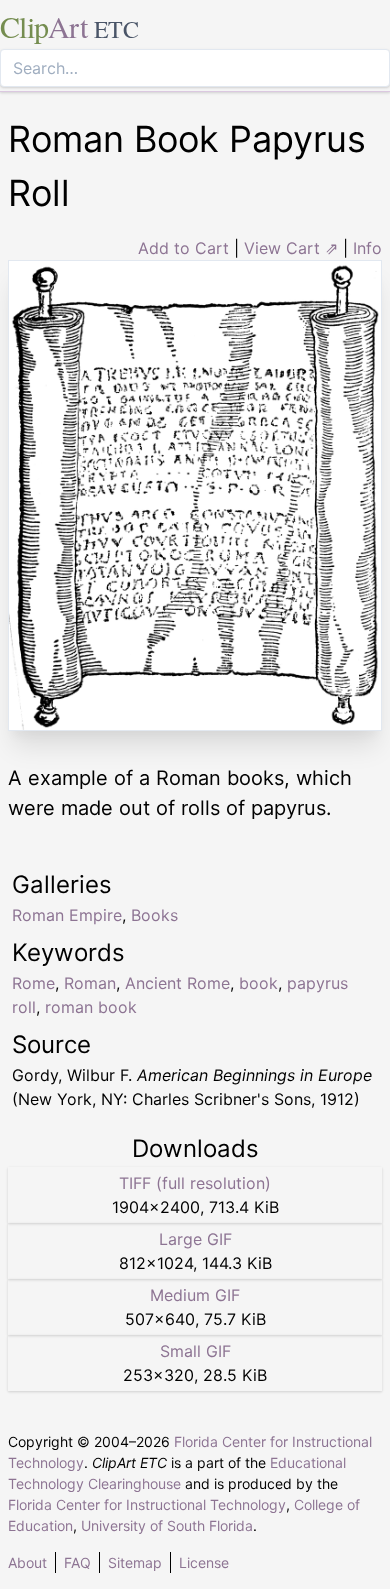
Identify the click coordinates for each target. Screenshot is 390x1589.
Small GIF (195, 1351)
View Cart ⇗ (291, 248)
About (27, 1562)
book (258, 983)
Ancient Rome (177, 983)
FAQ (77, 1562)
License (204, 1562)
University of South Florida (167, 1525)
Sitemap (135, 1562)
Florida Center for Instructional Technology (147, 1504)
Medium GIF (195, 1295)
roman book (91, 1007)
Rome (33, 983)
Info (367, 248)
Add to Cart (183, 248)
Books (154, 915)
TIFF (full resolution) (195, 1183)
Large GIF (195, 1239)
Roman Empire (67, 915)
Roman (90, 983)
